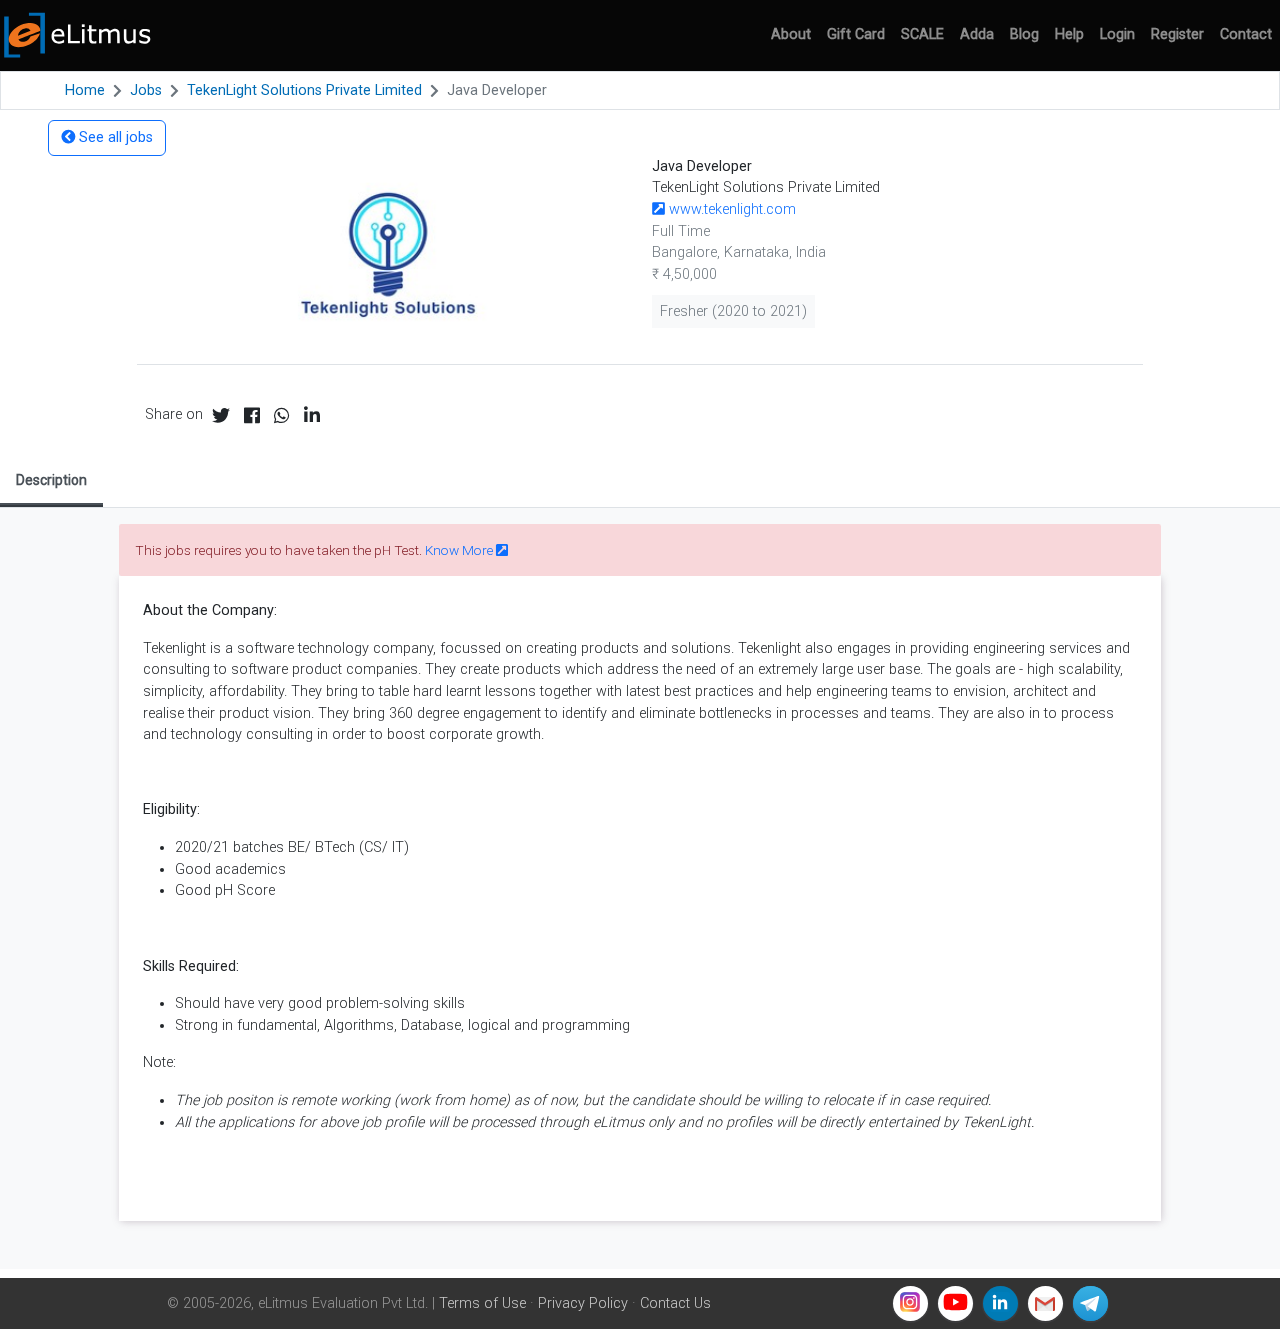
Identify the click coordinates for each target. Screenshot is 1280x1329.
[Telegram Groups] (1090, 1303)
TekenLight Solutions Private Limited (304, 90)
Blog (1024, 34)
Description (51, 480)
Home (85, 90)
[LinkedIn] (1000, 1303)
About (791, 34)
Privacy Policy (583, 1303)
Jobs (146, 90)
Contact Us (675, 1303)
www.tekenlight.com (730, 209)
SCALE (922, 34)
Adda (977, 34)
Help (1069, 34)
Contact (1246, 34)
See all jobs (114, 137)
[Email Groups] (1045, 1303)
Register (1177, 34)
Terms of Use (482, 1303)
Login (1117, 34)
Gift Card (856, 34)
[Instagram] (910, 1303)
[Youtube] (955, 1303)
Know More (460, 550)
